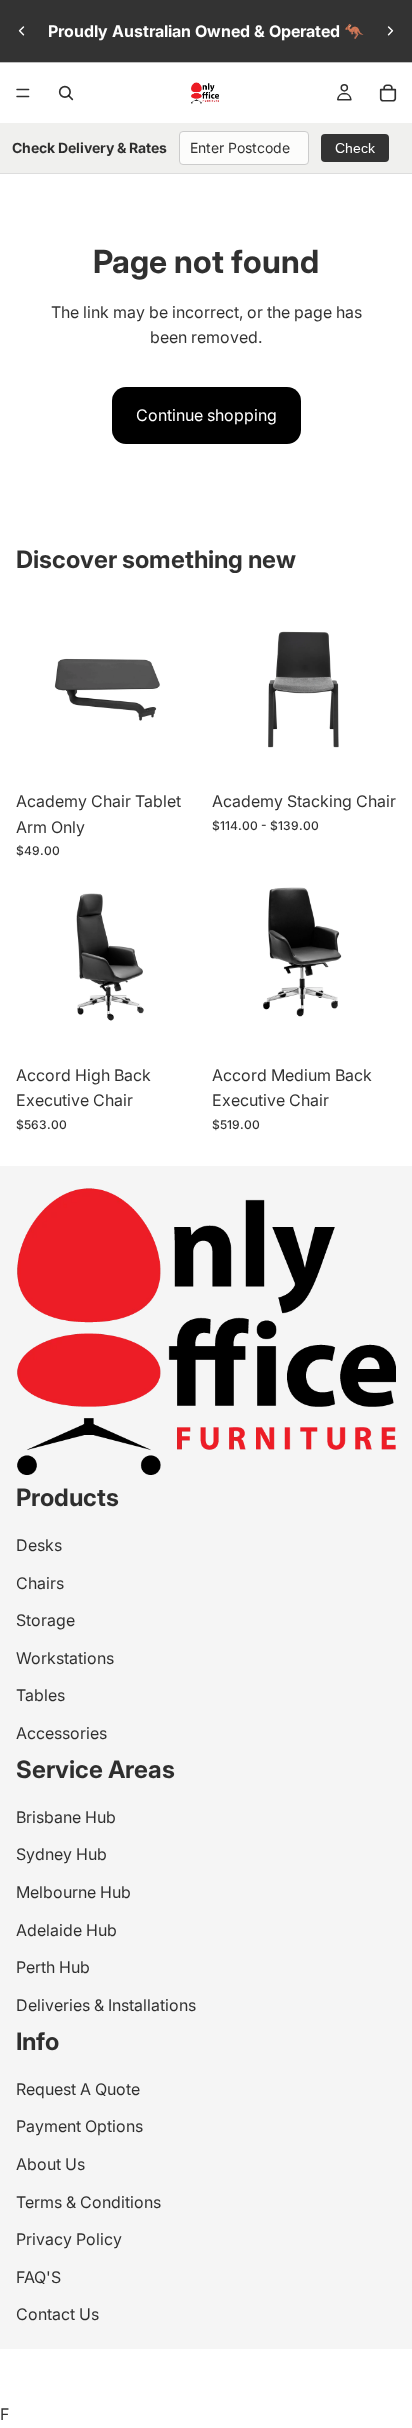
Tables (40, 1695)
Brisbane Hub (66, 1817)
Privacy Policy (69, 2239)
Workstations (65, 1658)
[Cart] (388, 93)
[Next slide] (390, 31)
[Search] (66, 93)
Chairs (40, 1582)
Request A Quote (78, 2089)
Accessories (61, 1733)
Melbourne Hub (73, 1892)
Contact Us (57, 2314)
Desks (39, 1545)
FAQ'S (38, 2277)
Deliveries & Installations (106, 2005)
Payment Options (79, 2126)
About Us (50, 2164)
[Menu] (23, 93)
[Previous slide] (22, 31)
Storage (45, 1620)
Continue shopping (206, 415)
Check (355, 148)
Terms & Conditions (88, 2201)
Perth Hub (53, 1967)
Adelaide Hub (66, 1930)
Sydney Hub (61, 1854)
